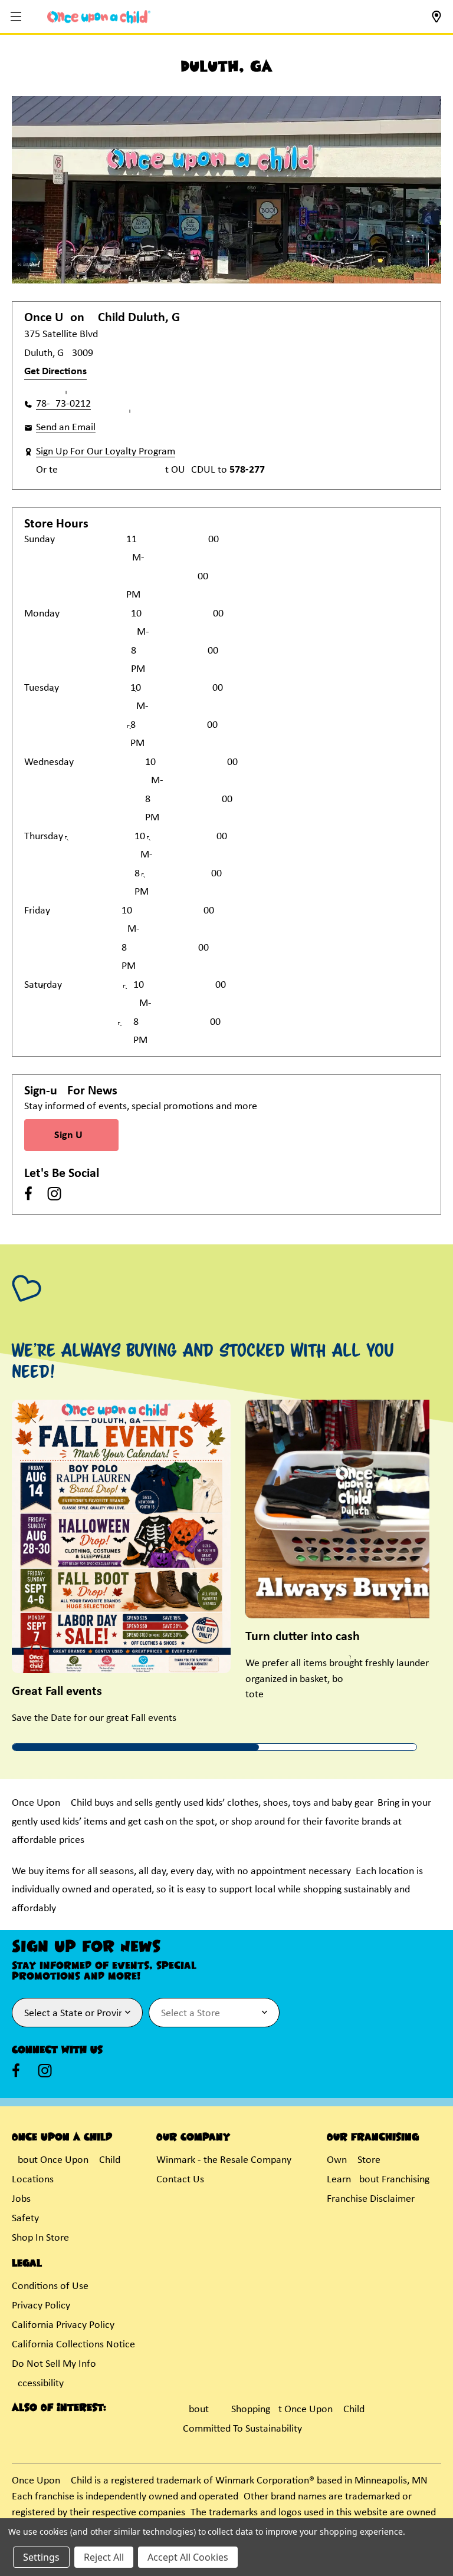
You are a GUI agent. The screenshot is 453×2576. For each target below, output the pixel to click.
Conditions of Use (50, 2286)
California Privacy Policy (63, 2325)
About (196, 2410)
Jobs (21, 2199)
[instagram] (54, 1193)
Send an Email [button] (66, 428)
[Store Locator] (436, 20)
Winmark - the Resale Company (224, 2160)
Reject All (104, 2557)
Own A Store (354, 2160)
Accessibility (38, 2384)
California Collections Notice (73, 2345)
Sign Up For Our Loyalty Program (106, 452)
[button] (17, 17)
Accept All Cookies (188, 2557)
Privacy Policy (41, 2306)
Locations (33, 2180)
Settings (41, 2557)
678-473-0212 (63, 404)
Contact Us (180, 2180)
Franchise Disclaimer (371, 2199)
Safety (25, 2219)
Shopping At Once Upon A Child (298, 2410)
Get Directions (55, 372)
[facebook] (28, 1193)
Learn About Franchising (378, 2180)
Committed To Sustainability (242, 2429)
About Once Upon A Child (66, 2160)
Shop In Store (40, 2238)
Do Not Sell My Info (54, 2364)
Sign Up (71, 1135)
